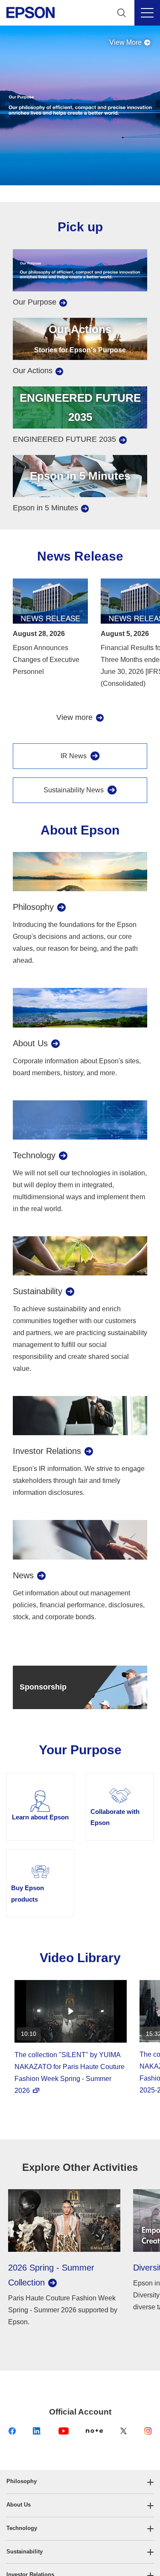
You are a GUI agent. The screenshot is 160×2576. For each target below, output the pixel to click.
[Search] (122, 13)
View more (74, 717)
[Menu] (147, 13)
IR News (74, 756)
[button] (80, 2482)
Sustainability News (74, 790)
